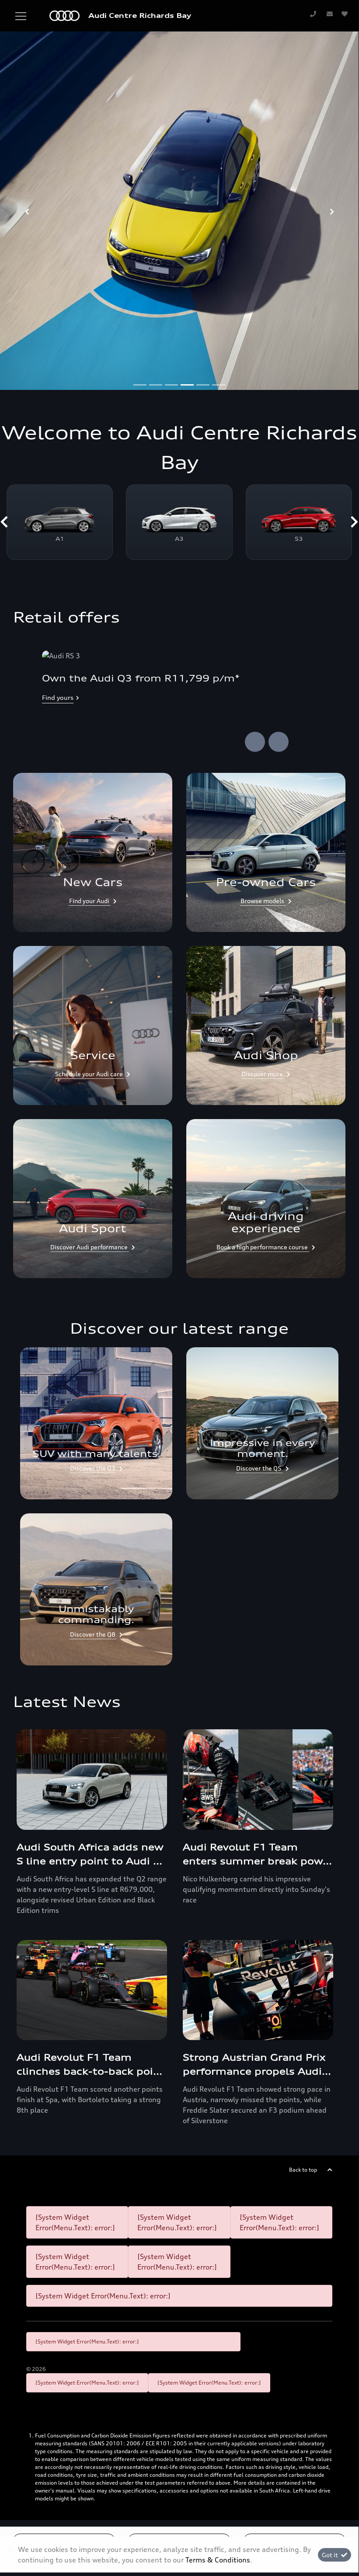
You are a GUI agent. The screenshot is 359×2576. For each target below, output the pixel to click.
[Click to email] (330, 14)
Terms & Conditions (218, 2560)
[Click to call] (313, 14)
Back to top (303, 2170)
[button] (4, 522)
